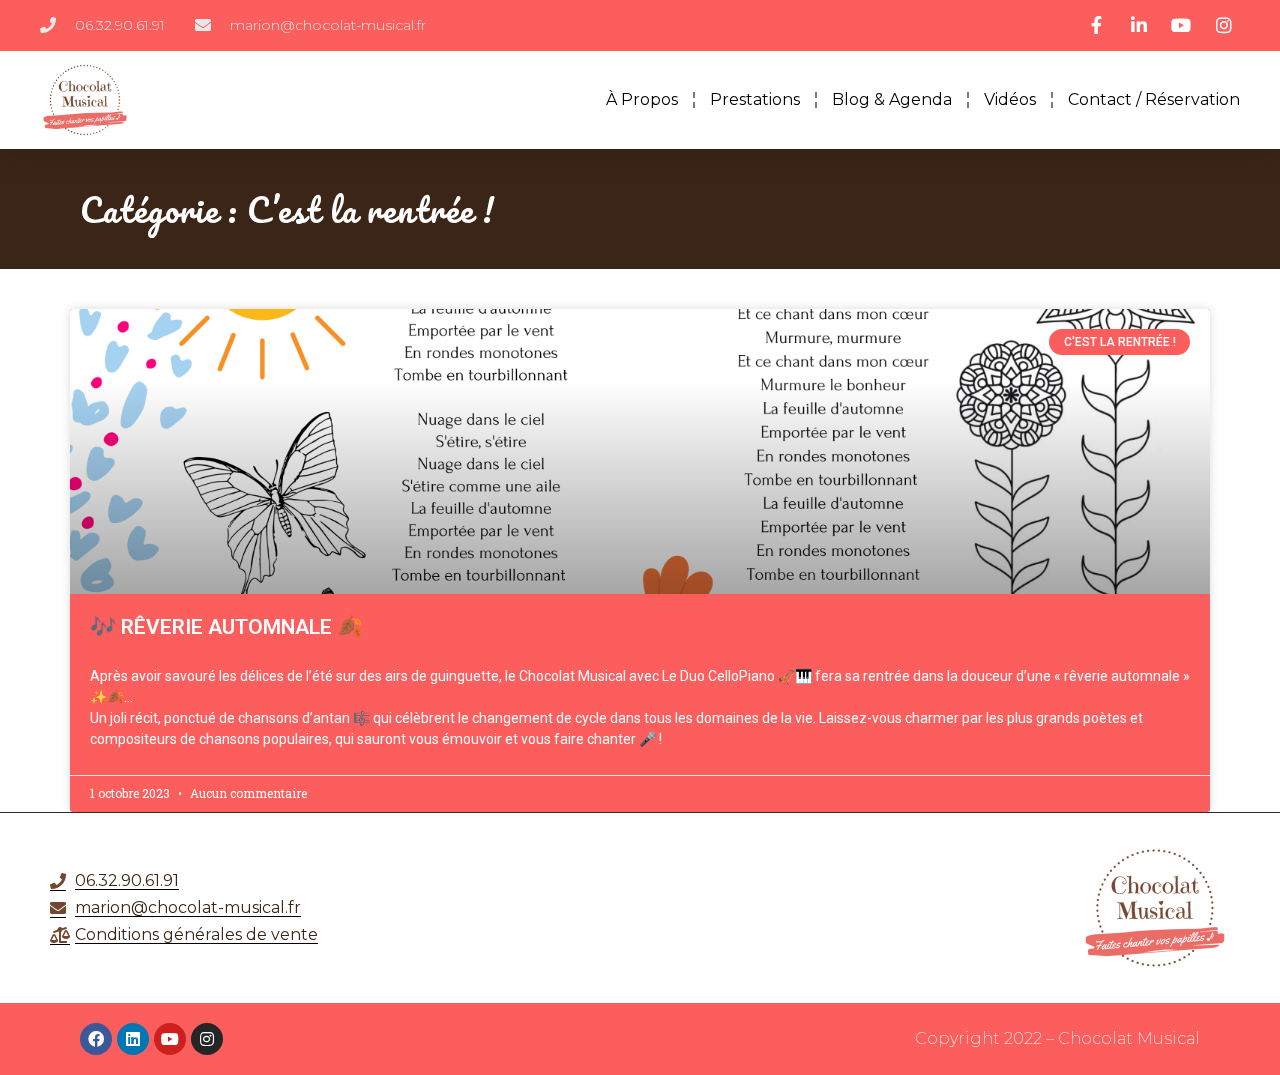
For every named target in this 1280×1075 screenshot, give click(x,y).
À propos (642, 99)
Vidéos (1010, 99)
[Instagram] (207, 1039)
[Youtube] (170, 1039)
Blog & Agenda (892, 99)
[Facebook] (96, 1039)
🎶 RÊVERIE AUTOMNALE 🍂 (226, 627)
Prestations (755, 99)
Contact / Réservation (1154, 99)
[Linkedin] (133, 1039)
